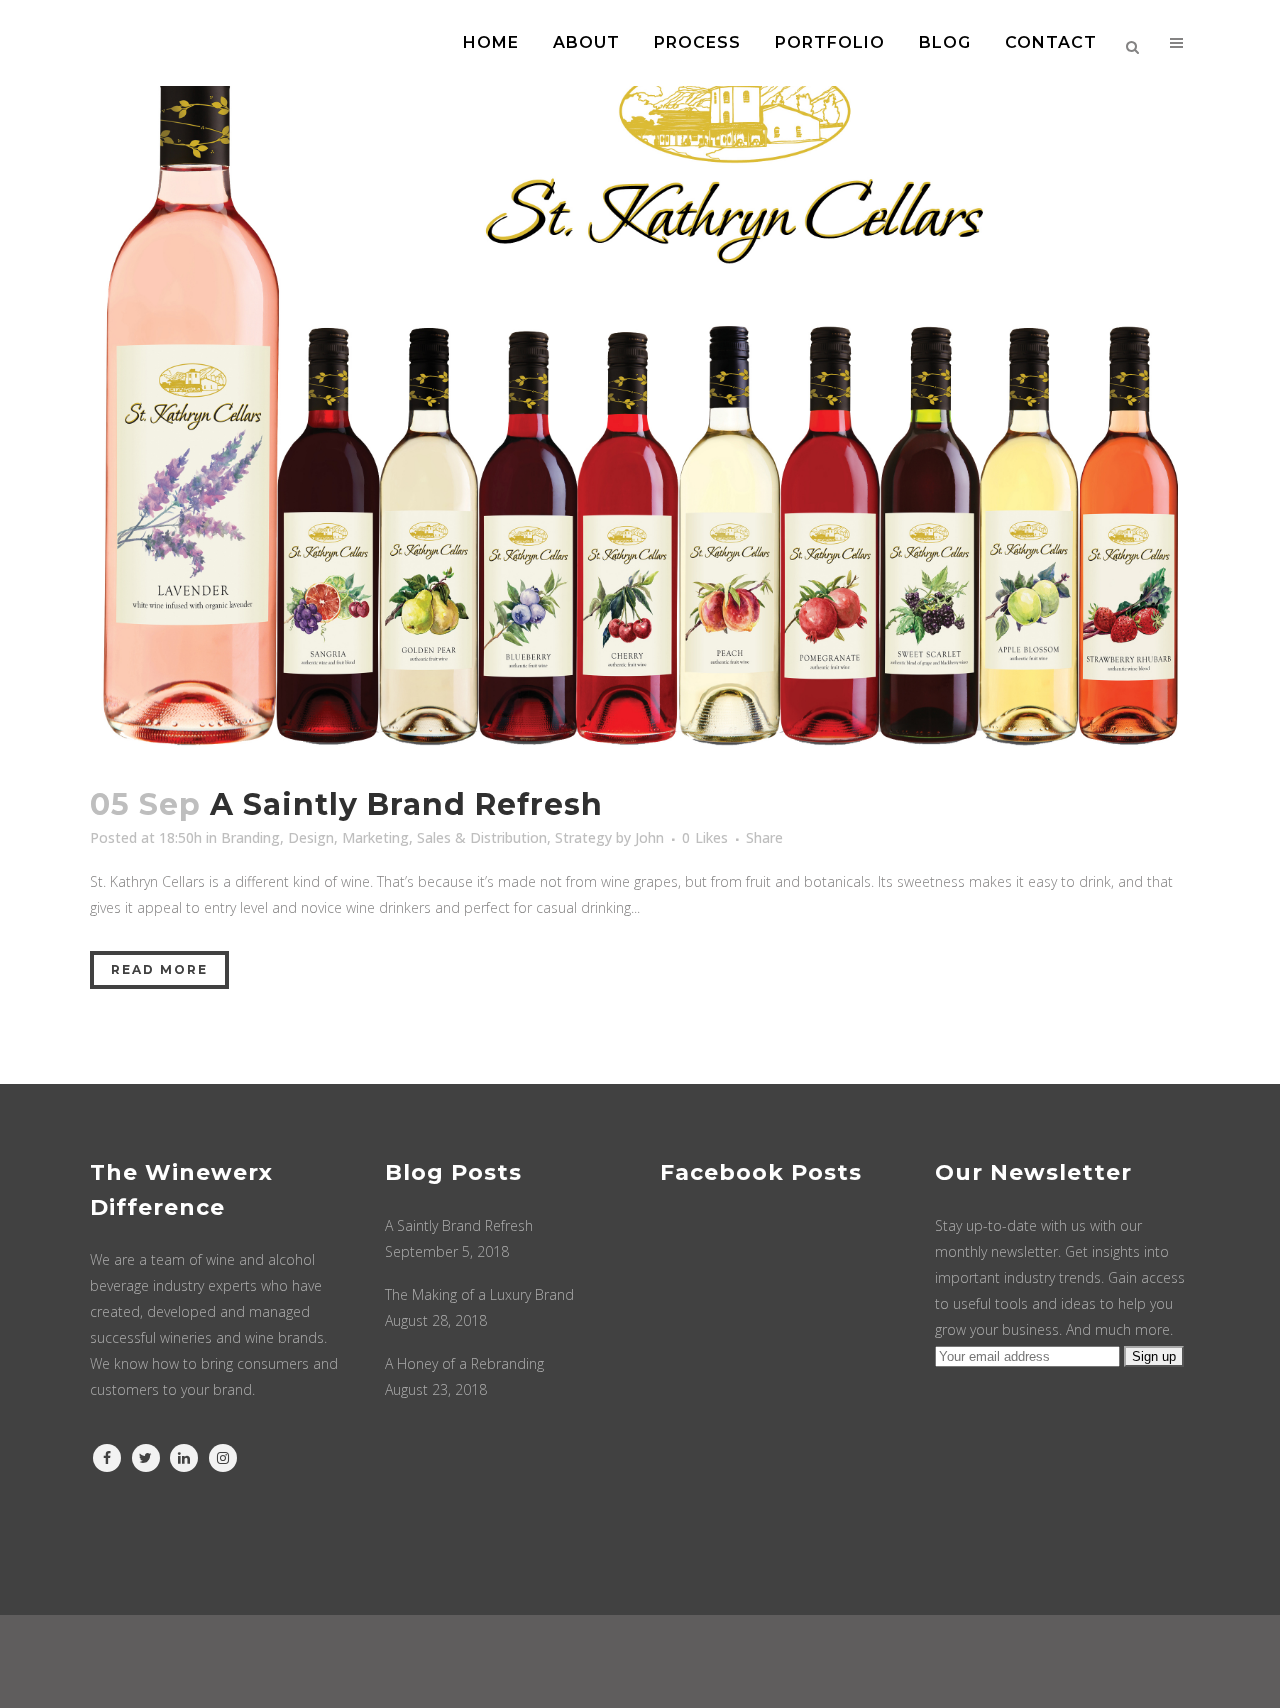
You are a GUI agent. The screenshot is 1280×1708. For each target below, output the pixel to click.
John (649, 837)
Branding (250, 837)
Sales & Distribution (482, 837)
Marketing (375, 837)
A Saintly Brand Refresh (406, 804)
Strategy (583, 837)
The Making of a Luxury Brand (479, 1294)
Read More (159, 969)
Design (311, 837)
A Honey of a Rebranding (464, 1363)
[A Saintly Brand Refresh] (640, 380)
